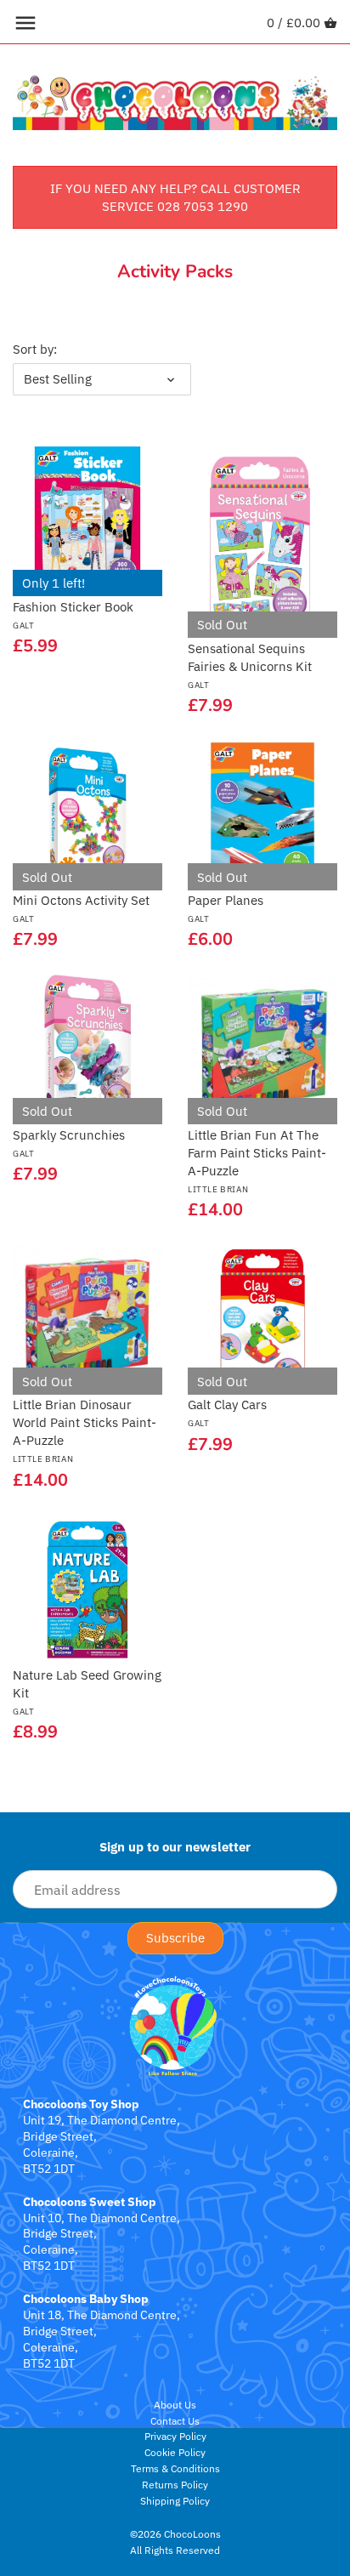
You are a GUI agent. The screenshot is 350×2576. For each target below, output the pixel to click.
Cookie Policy (175, 2452)
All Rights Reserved (175, 2550)
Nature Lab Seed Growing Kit (87, 1692)
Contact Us (175, 2421)
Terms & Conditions (175, 2468)
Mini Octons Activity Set (81, 908)
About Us (175, 2405)
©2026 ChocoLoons (175, 2534)
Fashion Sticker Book (73, 615)
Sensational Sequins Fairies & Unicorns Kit (250, 665)
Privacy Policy (175, 2436)
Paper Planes (226, 908)
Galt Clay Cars (227, 1413)
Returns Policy (175, 2485)
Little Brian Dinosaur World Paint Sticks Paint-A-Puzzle (85, 1430)
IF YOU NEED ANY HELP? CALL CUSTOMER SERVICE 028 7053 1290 (175, 197)
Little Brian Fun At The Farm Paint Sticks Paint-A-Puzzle (257, 1161)
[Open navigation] (25, 23)
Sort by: (35, 350)
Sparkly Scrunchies (69, 1143)
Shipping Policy (175, 2501)
